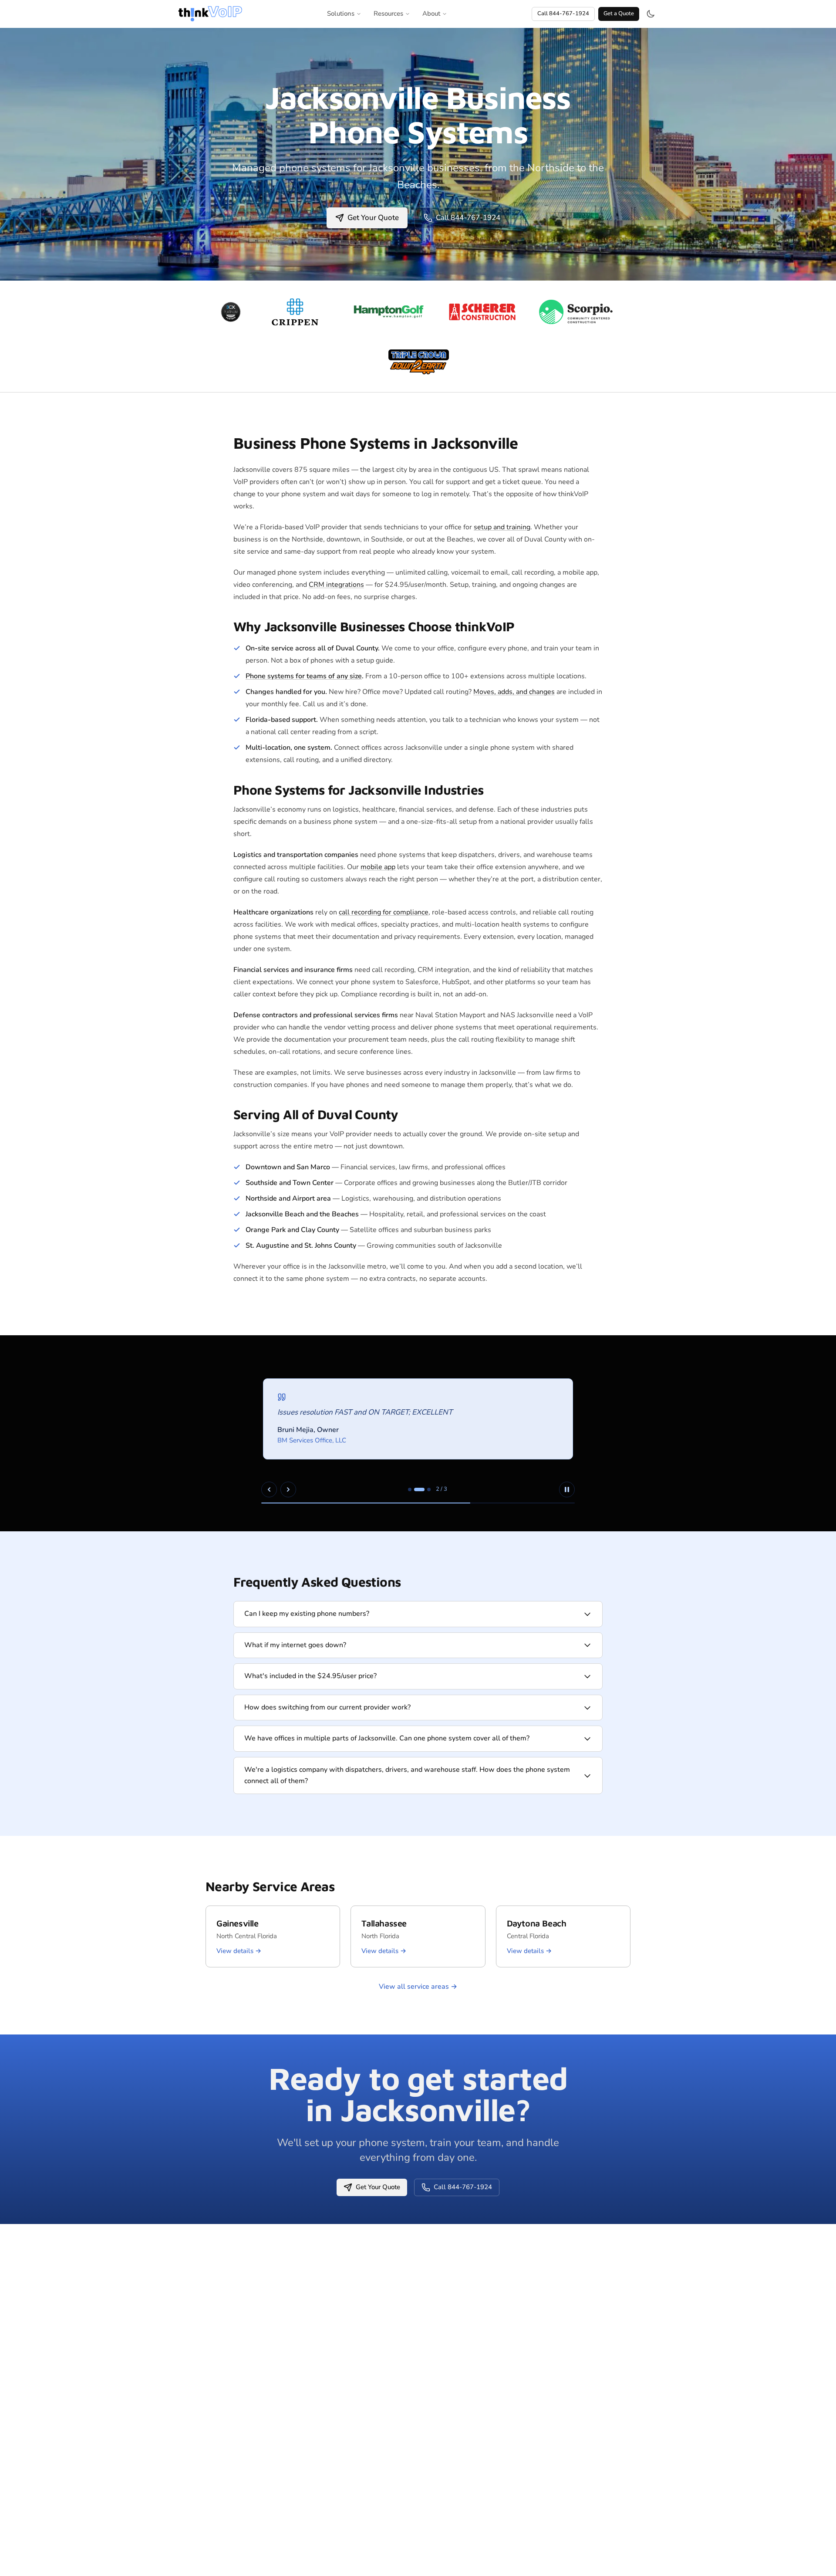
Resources (388, 14)
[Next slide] (288, 1489)
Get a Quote (619, 14)
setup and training (502, 527)
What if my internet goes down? (295, 1645)
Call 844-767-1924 (563, 14)
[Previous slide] (269, 1489)
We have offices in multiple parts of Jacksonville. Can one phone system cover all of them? (387, 1738)
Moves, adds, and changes (514, 692)
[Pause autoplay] (567, 1489)
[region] (418, 1433)
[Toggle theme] (651, 14)
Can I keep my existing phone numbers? (307, 1614)
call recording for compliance (384, 912)
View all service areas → (418, 1987)
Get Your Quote (373, 218)
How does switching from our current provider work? (327, 1707)
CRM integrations (336, 585)
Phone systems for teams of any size (304, 676)
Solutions (341, 14)
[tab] (410, 1489)
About (431, 14)
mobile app (378, 867)
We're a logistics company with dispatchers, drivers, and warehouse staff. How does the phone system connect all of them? (407, 1775)
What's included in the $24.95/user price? (310, 1676)
